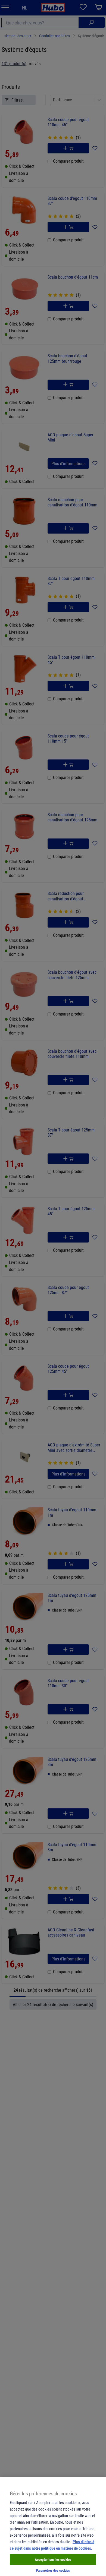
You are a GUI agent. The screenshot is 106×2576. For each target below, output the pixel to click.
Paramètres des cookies (53, 2570)
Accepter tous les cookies (53, 2559)
